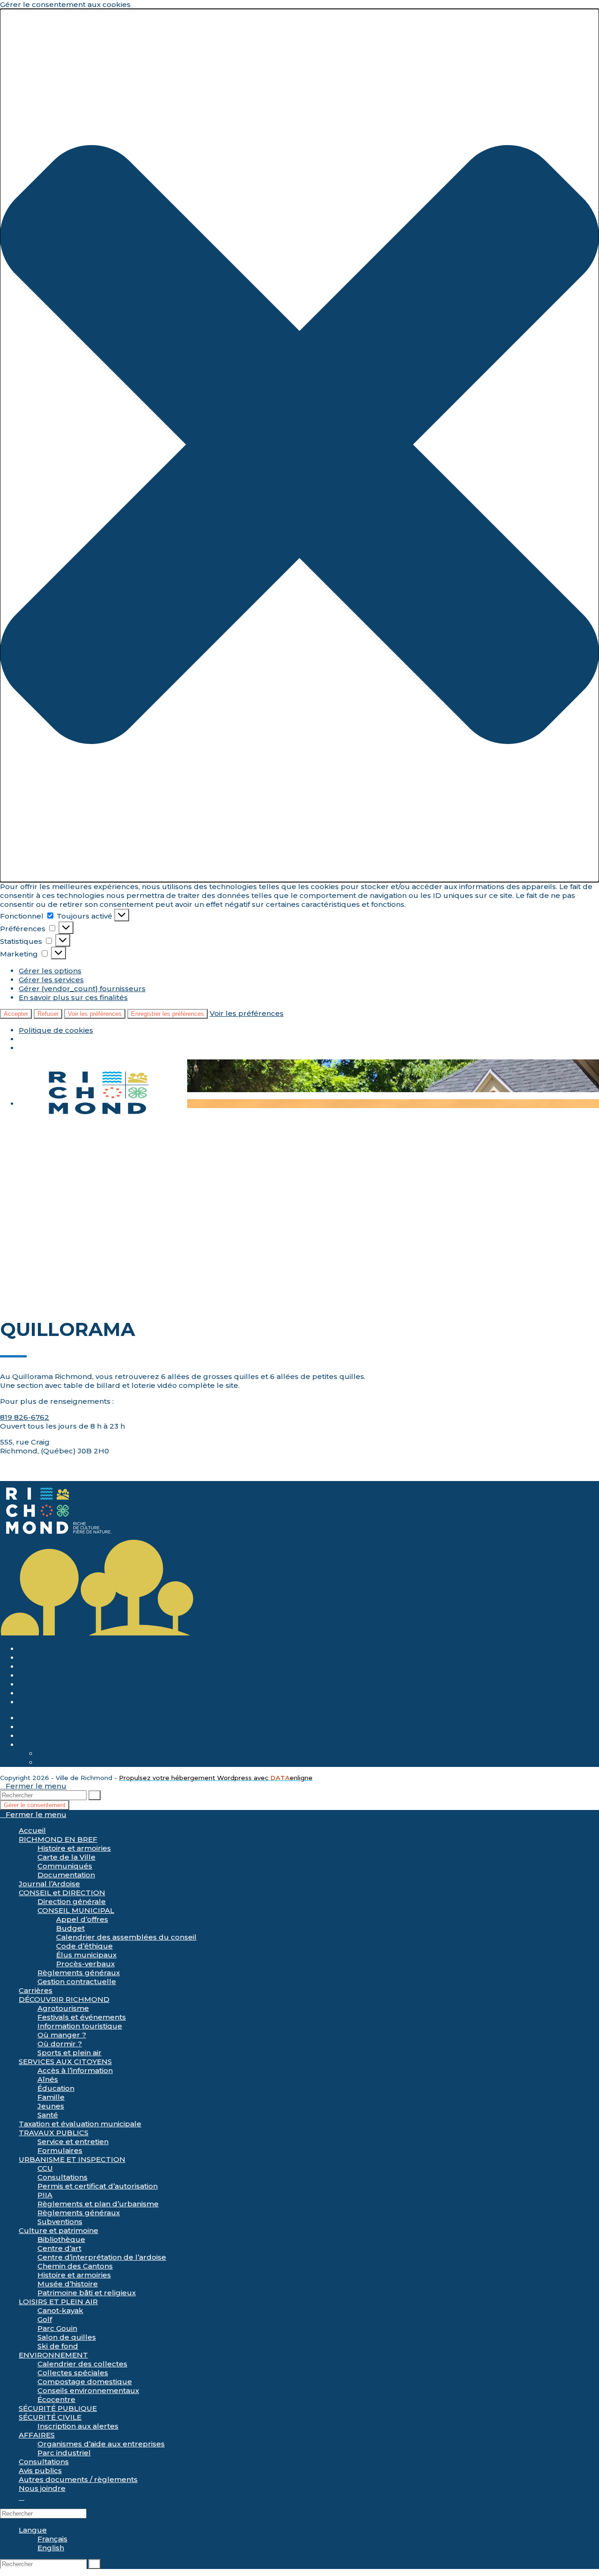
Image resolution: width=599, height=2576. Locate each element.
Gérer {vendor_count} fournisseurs (82, 989)
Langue (33, 2530)
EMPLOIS (36, 1718)
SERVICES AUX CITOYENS (65, 1675)
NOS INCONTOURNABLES (66, 1693)
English (51, 1762)
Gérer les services (51, 980)
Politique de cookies (56, 1030)
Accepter (16, 1014)
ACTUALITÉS (42, 1649)
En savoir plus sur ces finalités (73, 997)
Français (52, 1754)
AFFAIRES (37, 1684)
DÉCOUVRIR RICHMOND (64, 1667)
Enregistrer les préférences (168, 1014)
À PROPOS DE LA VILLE (61, 1658)
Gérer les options (50, 971)
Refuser (48, 1014)
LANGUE (34, 1745)
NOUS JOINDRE (48, 1727)
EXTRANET (39, 1736)
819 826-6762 (25, 1417)
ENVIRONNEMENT (53, 1702)
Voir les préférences (95, 1014)
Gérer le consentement (35, 1805)
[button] (299, 445)
